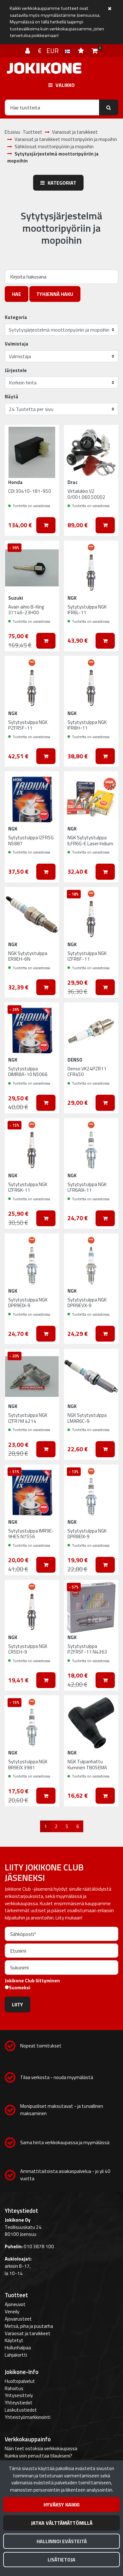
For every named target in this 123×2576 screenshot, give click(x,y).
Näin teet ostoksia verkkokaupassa (41, 2448)
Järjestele (16, 370)
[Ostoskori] (95, 51)
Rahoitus (14, 2388)
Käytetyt (14, 2340)
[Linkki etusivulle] (44, 68)
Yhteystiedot (19, 2403)
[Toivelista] (82, 51)
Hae (17, 294)
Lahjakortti (16, 2355)
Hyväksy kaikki (61, 2505)
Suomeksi (20, 1988)
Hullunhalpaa (18, 2348)
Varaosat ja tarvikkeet (28, 2333)
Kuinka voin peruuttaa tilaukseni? (38, 2456)
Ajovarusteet (18, 2319)
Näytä (12, 397)
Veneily (12, 2312)
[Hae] (109, 107)
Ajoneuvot (15, 2304)
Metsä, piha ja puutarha (29, 2326)
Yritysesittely (19, 2395)
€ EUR (51, 51)
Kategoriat (61, 183)
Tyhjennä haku (55, 294)
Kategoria (16, 317)
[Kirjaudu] (28, 51)
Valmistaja (17, 344)
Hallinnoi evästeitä (62, 2541)
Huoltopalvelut (20, 2381)
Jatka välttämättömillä (62, 2523)
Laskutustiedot (21, 2410)
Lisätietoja (61, 2560)
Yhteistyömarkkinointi (28, 2417)
